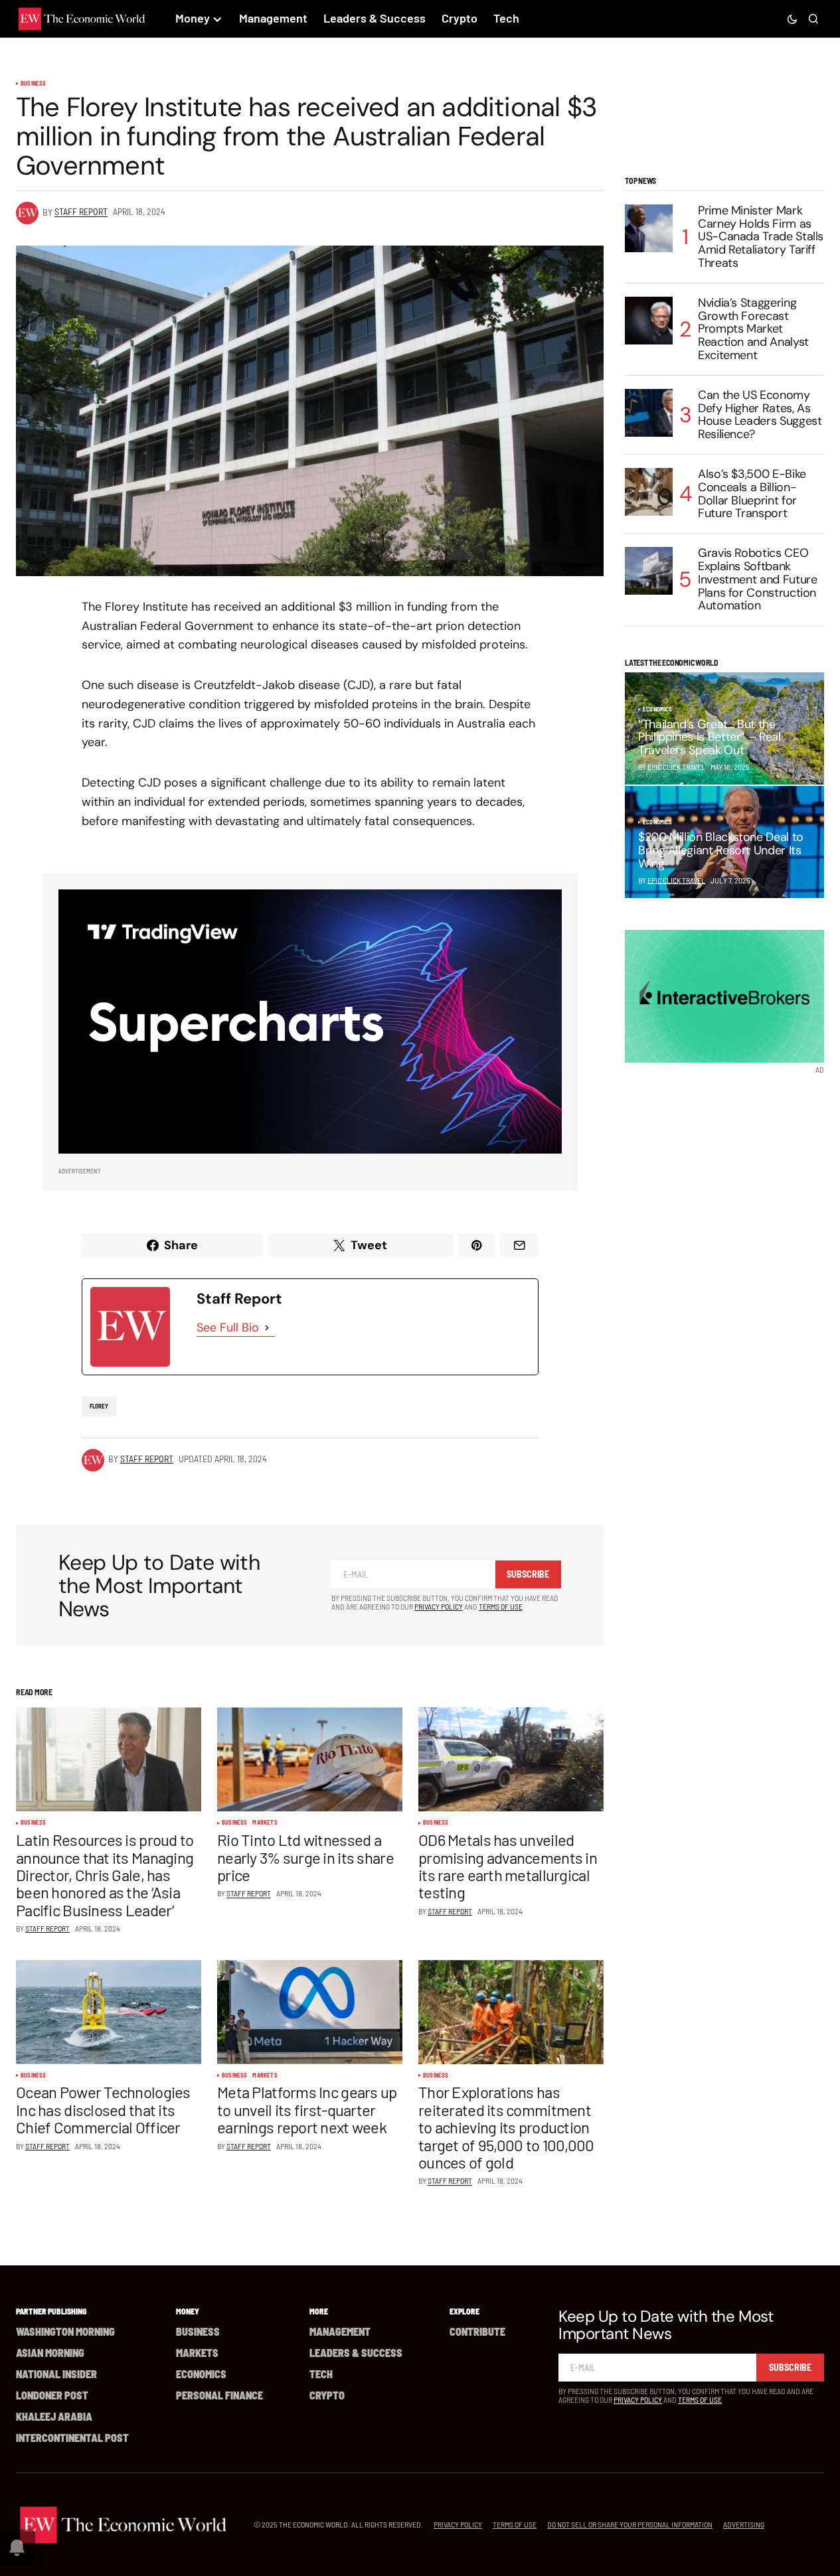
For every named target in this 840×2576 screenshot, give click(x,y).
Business (33, 84)
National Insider (56, 2374)
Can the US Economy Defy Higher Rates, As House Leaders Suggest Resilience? (760, 415)
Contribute (477, 2331)
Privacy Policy (439, 1606)
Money (188, 2311)
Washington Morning (65, 2331)
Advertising (744, 2524)
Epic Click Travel (676, 880)
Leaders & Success (356, 2353)
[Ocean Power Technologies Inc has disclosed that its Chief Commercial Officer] (109, 2012)
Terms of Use (501, 1606)
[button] (792, 19)
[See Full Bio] (267, 1328)
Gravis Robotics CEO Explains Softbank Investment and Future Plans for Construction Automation (757, 580)
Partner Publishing (51, 2311)
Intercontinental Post (72, 2438)
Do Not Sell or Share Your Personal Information (630, 2524)
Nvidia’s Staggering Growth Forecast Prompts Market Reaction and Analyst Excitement (753, 330)
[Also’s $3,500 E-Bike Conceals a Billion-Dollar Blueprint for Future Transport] (649, 492)
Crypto (327, 2395)
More (319, 2311)
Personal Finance (219, 2395)
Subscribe (528, 1574)
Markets (265, 1823)
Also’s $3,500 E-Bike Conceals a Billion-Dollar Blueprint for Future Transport (752, 494)
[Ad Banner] (310, 1022)
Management (340, 2331)
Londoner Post (52, 2395)
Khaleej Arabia (54, 2416)
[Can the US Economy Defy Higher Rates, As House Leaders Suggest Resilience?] (649, 413)
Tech (321, 2374)
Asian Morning (50, 2353)
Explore (464, 2311)
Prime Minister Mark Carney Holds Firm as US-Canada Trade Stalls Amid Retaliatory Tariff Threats (761, 237)
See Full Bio (228, 1327)
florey (99, 1406)
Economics (658, 710)
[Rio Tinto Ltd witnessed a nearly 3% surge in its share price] (310, 1759)
